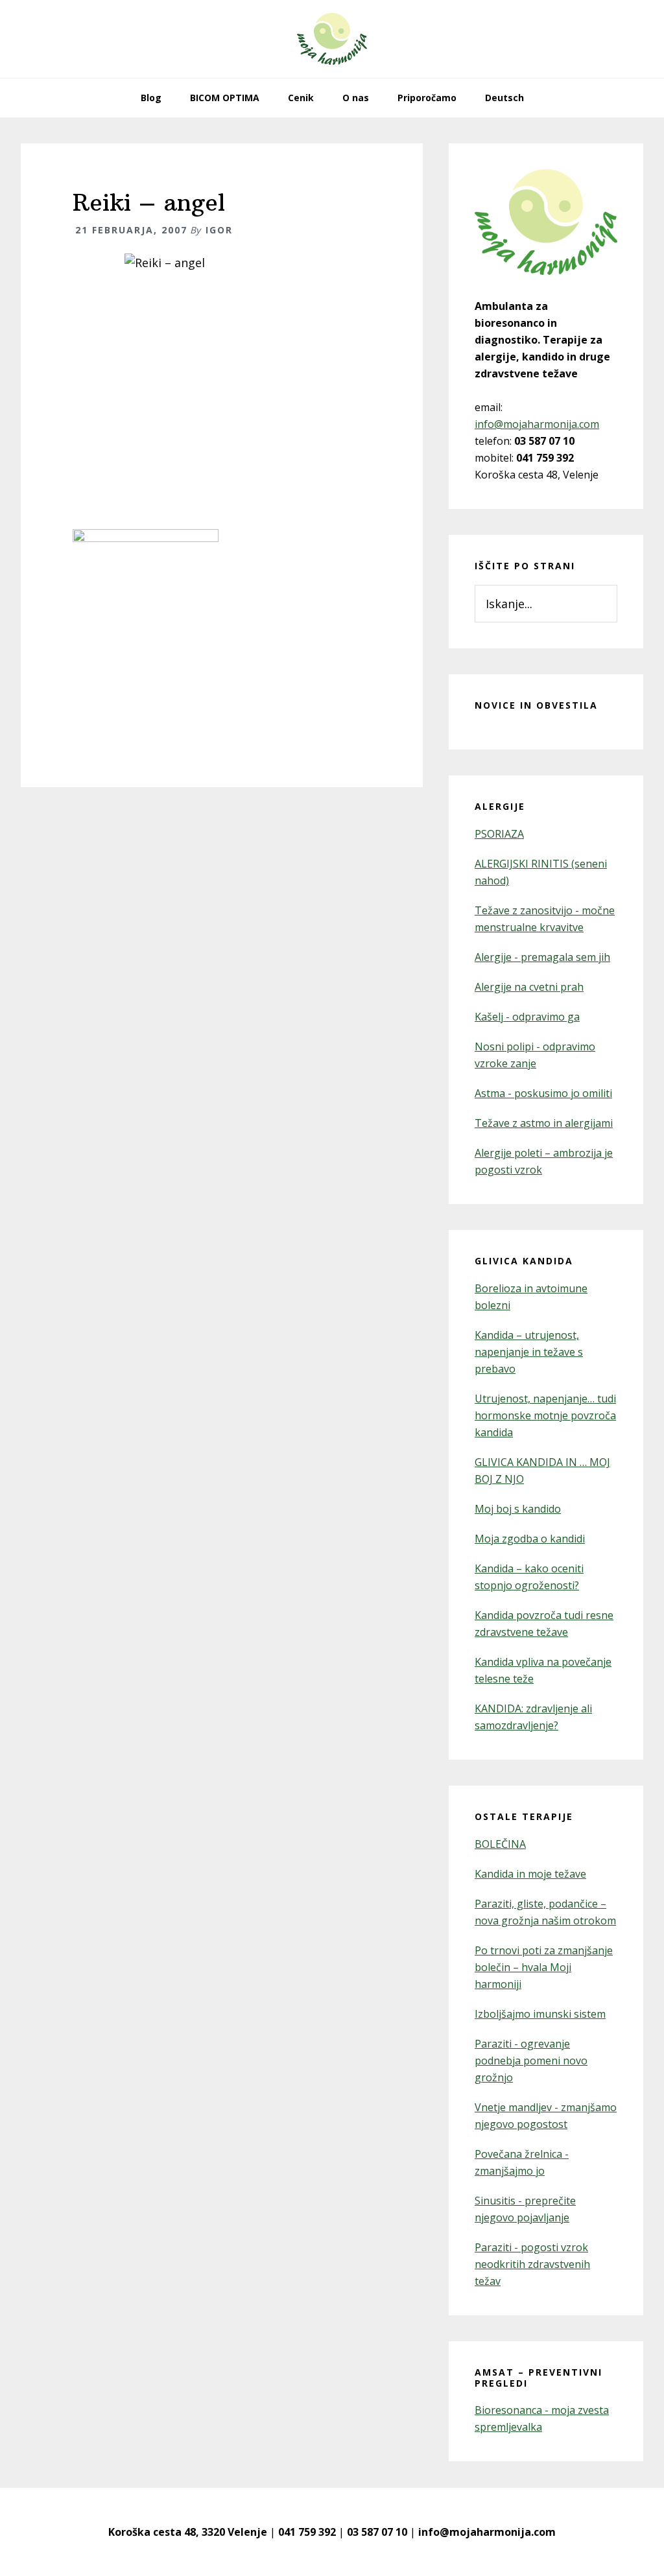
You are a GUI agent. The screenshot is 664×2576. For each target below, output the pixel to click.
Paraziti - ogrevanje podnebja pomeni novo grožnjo (531, 2061)
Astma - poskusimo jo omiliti (543, 1093)
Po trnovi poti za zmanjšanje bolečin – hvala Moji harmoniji (544, 1967)
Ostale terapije (524, 1816)
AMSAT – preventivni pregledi (539, 2378)
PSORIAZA (499, 834)
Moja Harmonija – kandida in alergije (332, 39)
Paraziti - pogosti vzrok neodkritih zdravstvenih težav (532, 2264)
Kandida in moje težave (530, 1874)
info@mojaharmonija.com (537, 424)
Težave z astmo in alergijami (544, 1123)
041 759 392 (307, 2532)
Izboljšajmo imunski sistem (540, 2014)
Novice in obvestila (536, 705)
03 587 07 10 (377, 2532)
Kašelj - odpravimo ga (527, 1017)
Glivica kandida (524, 1261)
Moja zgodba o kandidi (530, 1539)
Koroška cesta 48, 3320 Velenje (188, 2532)
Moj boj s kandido (518, 1509)
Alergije (500, 806)
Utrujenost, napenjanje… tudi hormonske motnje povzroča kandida (545, 1415)
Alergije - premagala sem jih (542, 957)
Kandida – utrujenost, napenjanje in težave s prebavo (529, 1352)
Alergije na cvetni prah (529, 987)
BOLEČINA (500, 1844)
